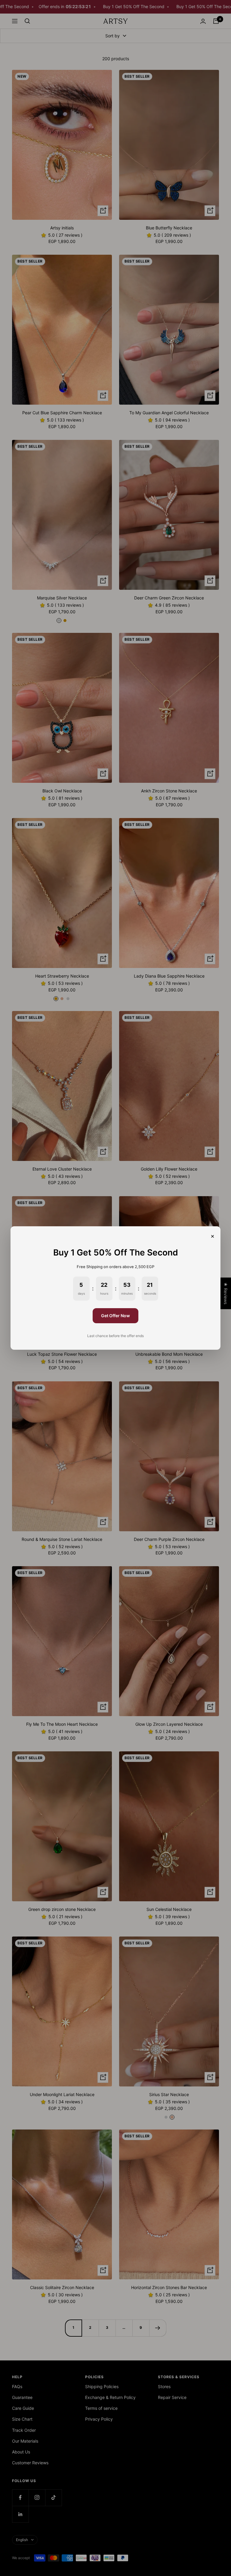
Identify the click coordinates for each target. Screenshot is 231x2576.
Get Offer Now (115, 1316)
